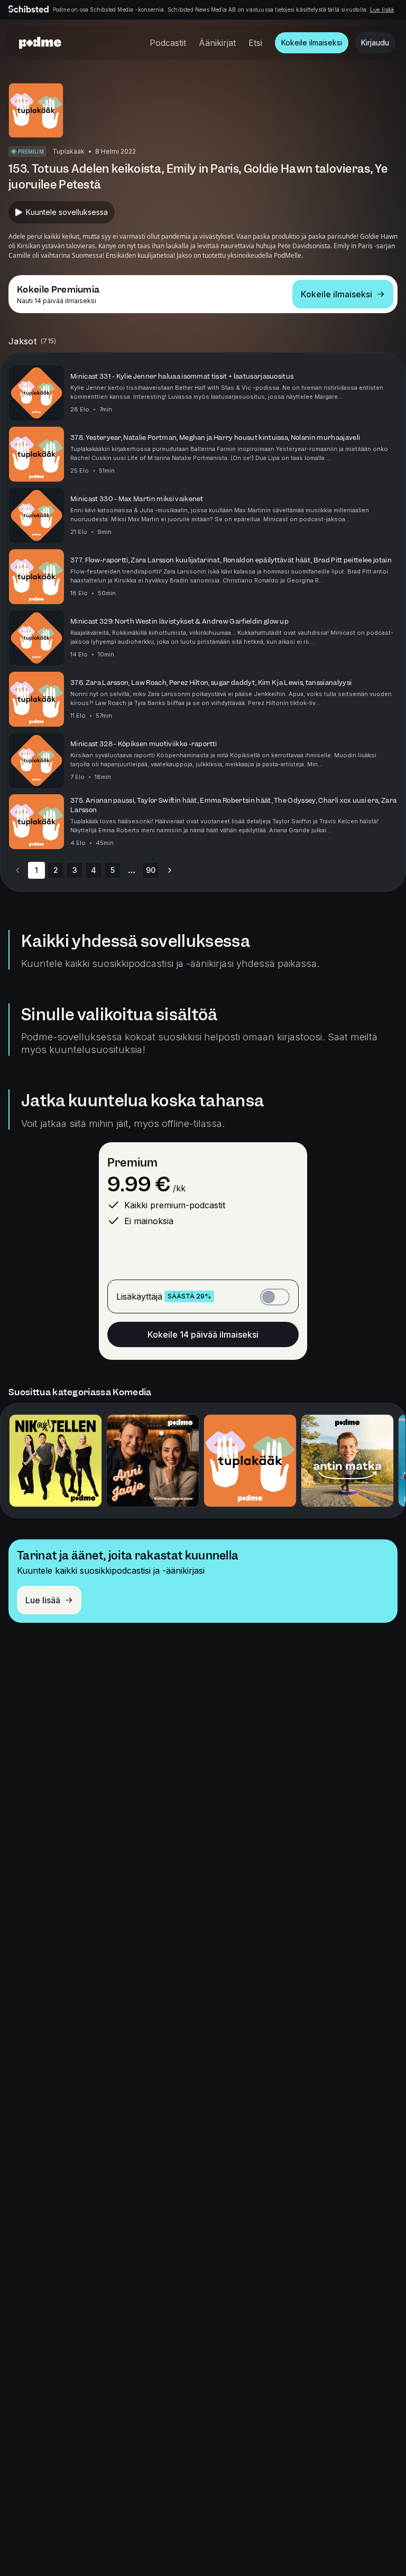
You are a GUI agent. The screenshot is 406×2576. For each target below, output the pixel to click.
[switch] (275, 1297)
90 (151, 870)
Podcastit (168, 43)
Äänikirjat (217, 43)
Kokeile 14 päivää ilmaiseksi (203, 1334)
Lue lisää (382, 10)
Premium (132, 1163)
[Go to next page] (170, 870)
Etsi (255, 43)
